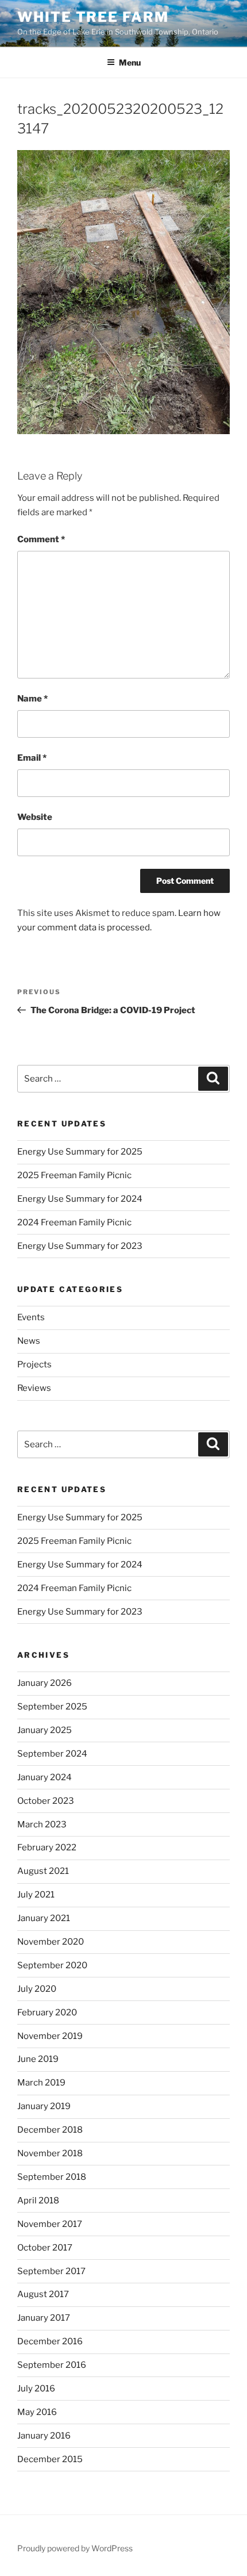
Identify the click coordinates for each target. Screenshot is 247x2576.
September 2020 (52, 1965)
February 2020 (47, 2012)
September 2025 (52, 1707)
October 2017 (45, 2248)
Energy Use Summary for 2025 (80, 1152)
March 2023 (42, 1824)
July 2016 (36, 2389)
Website (35, 817)
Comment (41, 539)
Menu (130, 62)
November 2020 (51, 1942)
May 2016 (37, 2412)
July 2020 (37, 1989)
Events (31, 1317)
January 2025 (45, 1730)
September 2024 (52, 1754)
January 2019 (44, 2106)
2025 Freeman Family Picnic (74, 1175)
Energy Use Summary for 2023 (80, 1246)
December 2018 (50, 2130)
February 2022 (47, 1847)
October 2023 (46, 1801)
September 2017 (51, 2271)
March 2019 (41, 2083)
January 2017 (44, 2318)
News (29, 1341)
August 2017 (43, 2294)
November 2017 (50, 2224)
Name (32, 699)
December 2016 (50, 2341)
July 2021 (36, 1895)
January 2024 (45, 1777)
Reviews (34, 1388)
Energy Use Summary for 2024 (80, 1199)
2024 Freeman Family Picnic (74, 1222)
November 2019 (50, 2036)
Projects (34, 1364)
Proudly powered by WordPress (75, 2548)
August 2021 (43, 1871)
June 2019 (38, 2059)
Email (32, 758)
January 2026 (45, 1683)
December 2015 (50, 2459)
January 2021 (44, 1918)
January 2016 (44, 2436)
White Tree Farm (93, 17)
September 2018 (52, 2177)
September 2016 (52, 2365)
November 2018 (50, 2153)
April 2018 (38, 2201)
